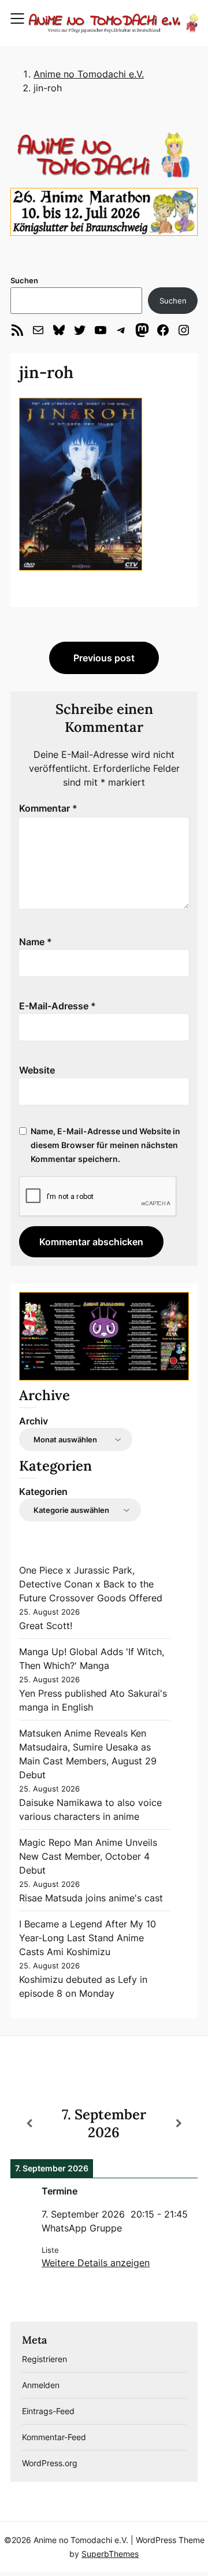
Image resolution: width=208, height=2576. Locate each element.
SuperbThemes (110, 2554)
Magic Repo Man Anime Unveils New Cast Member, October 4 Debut (88, 1856)
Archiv (34, 1421)
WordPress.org (50, 2463)
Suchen (24, 280)
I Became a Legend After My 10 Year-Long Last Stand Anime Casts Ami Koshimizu (88, 1938)
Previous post (104, 658)
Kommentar (48, 808)
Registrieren (44, 2359)
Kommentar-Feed (54, 2437)
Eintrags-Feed (48, 2411)
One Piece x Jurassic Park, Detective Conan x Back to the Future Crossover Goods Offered (91, 1584)
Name (36, 942)
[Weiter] (179, 2123)
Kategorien (43, 1491)
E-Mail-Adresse (57, 1006)
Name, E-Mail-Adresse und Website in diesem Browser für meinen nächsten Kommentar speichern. (105, 1145)
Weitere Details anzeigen (96, 2263)
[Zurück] (29, 2123)
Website (37, 1070)
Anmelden (41, 2385)
